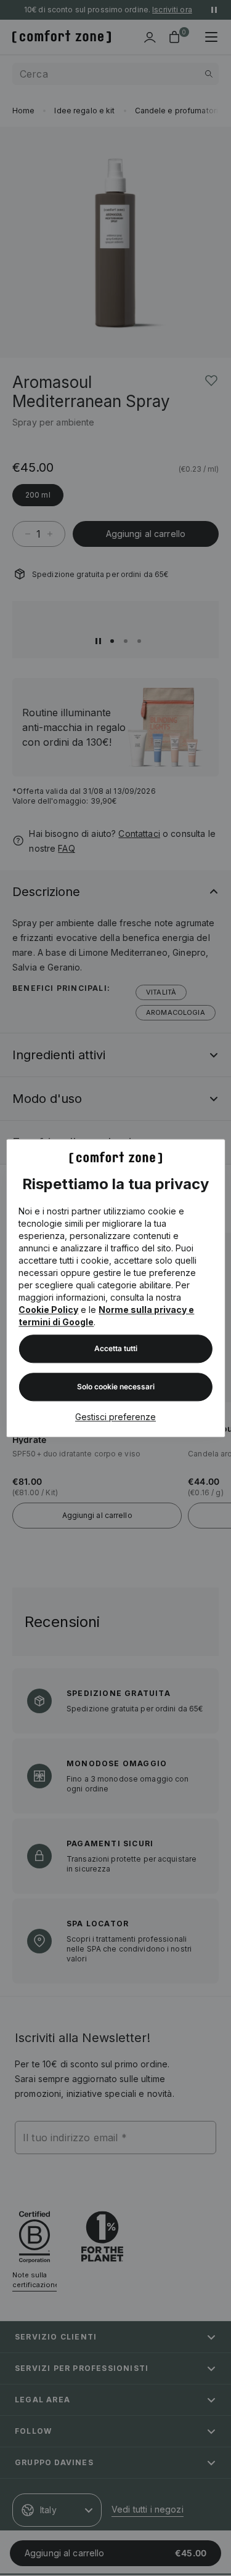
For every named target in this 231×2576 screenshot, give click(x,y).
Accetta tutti (116, 1348)
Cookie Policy (48, 1310)
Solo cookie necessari (116, 1387)
